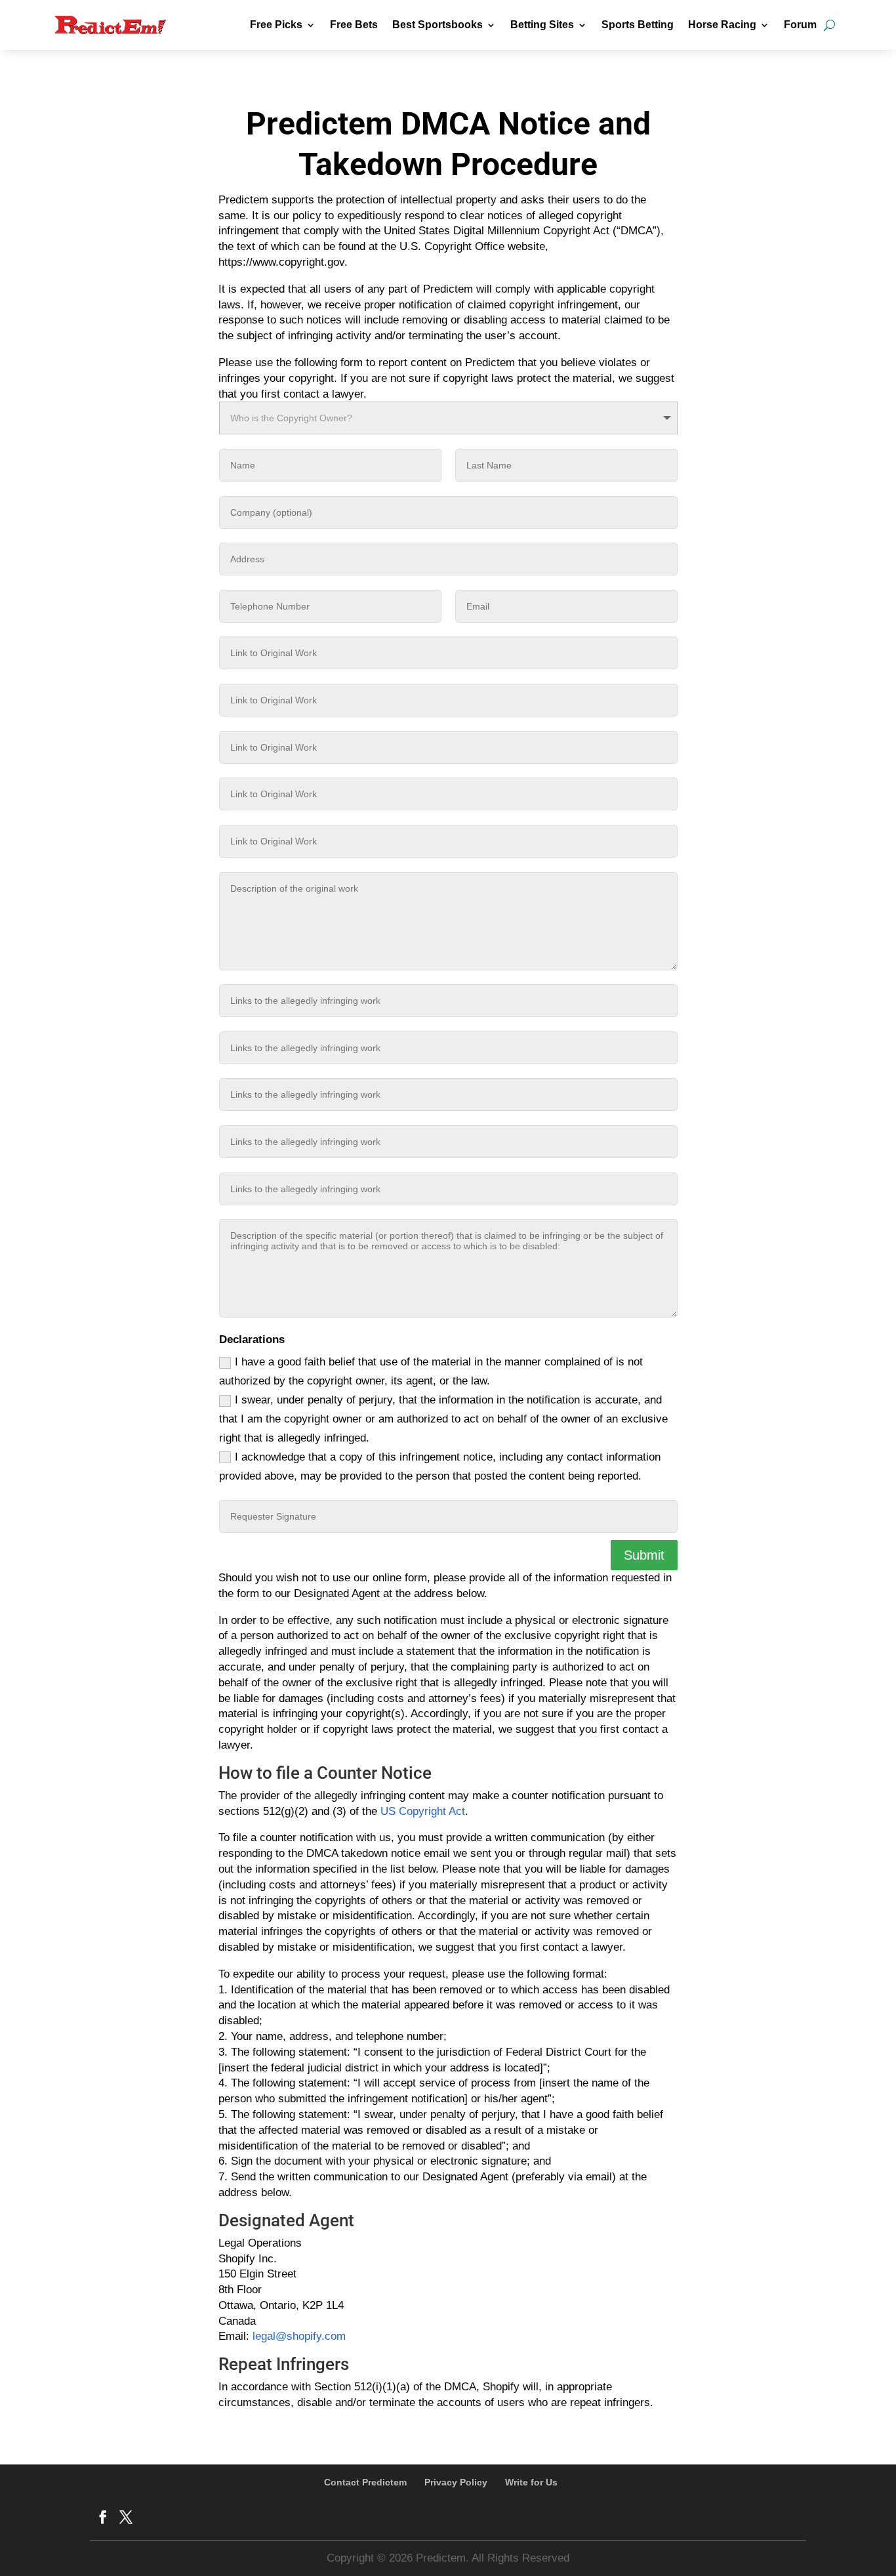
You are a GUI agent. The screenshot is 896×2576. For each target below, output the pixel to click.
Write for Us (531, 2482)
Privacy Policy (456, 2482)
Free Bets (354, 25)
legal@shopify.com (299, 2336)
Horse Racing (722, 25)
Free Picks (276, 25)
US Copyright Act (423, 1811)
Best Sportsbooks (438, 25)
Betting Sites (542, 25)
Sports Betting (638, 25)
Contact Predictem (365, 2482)
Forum (800, 25)
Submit (644, 1555)
